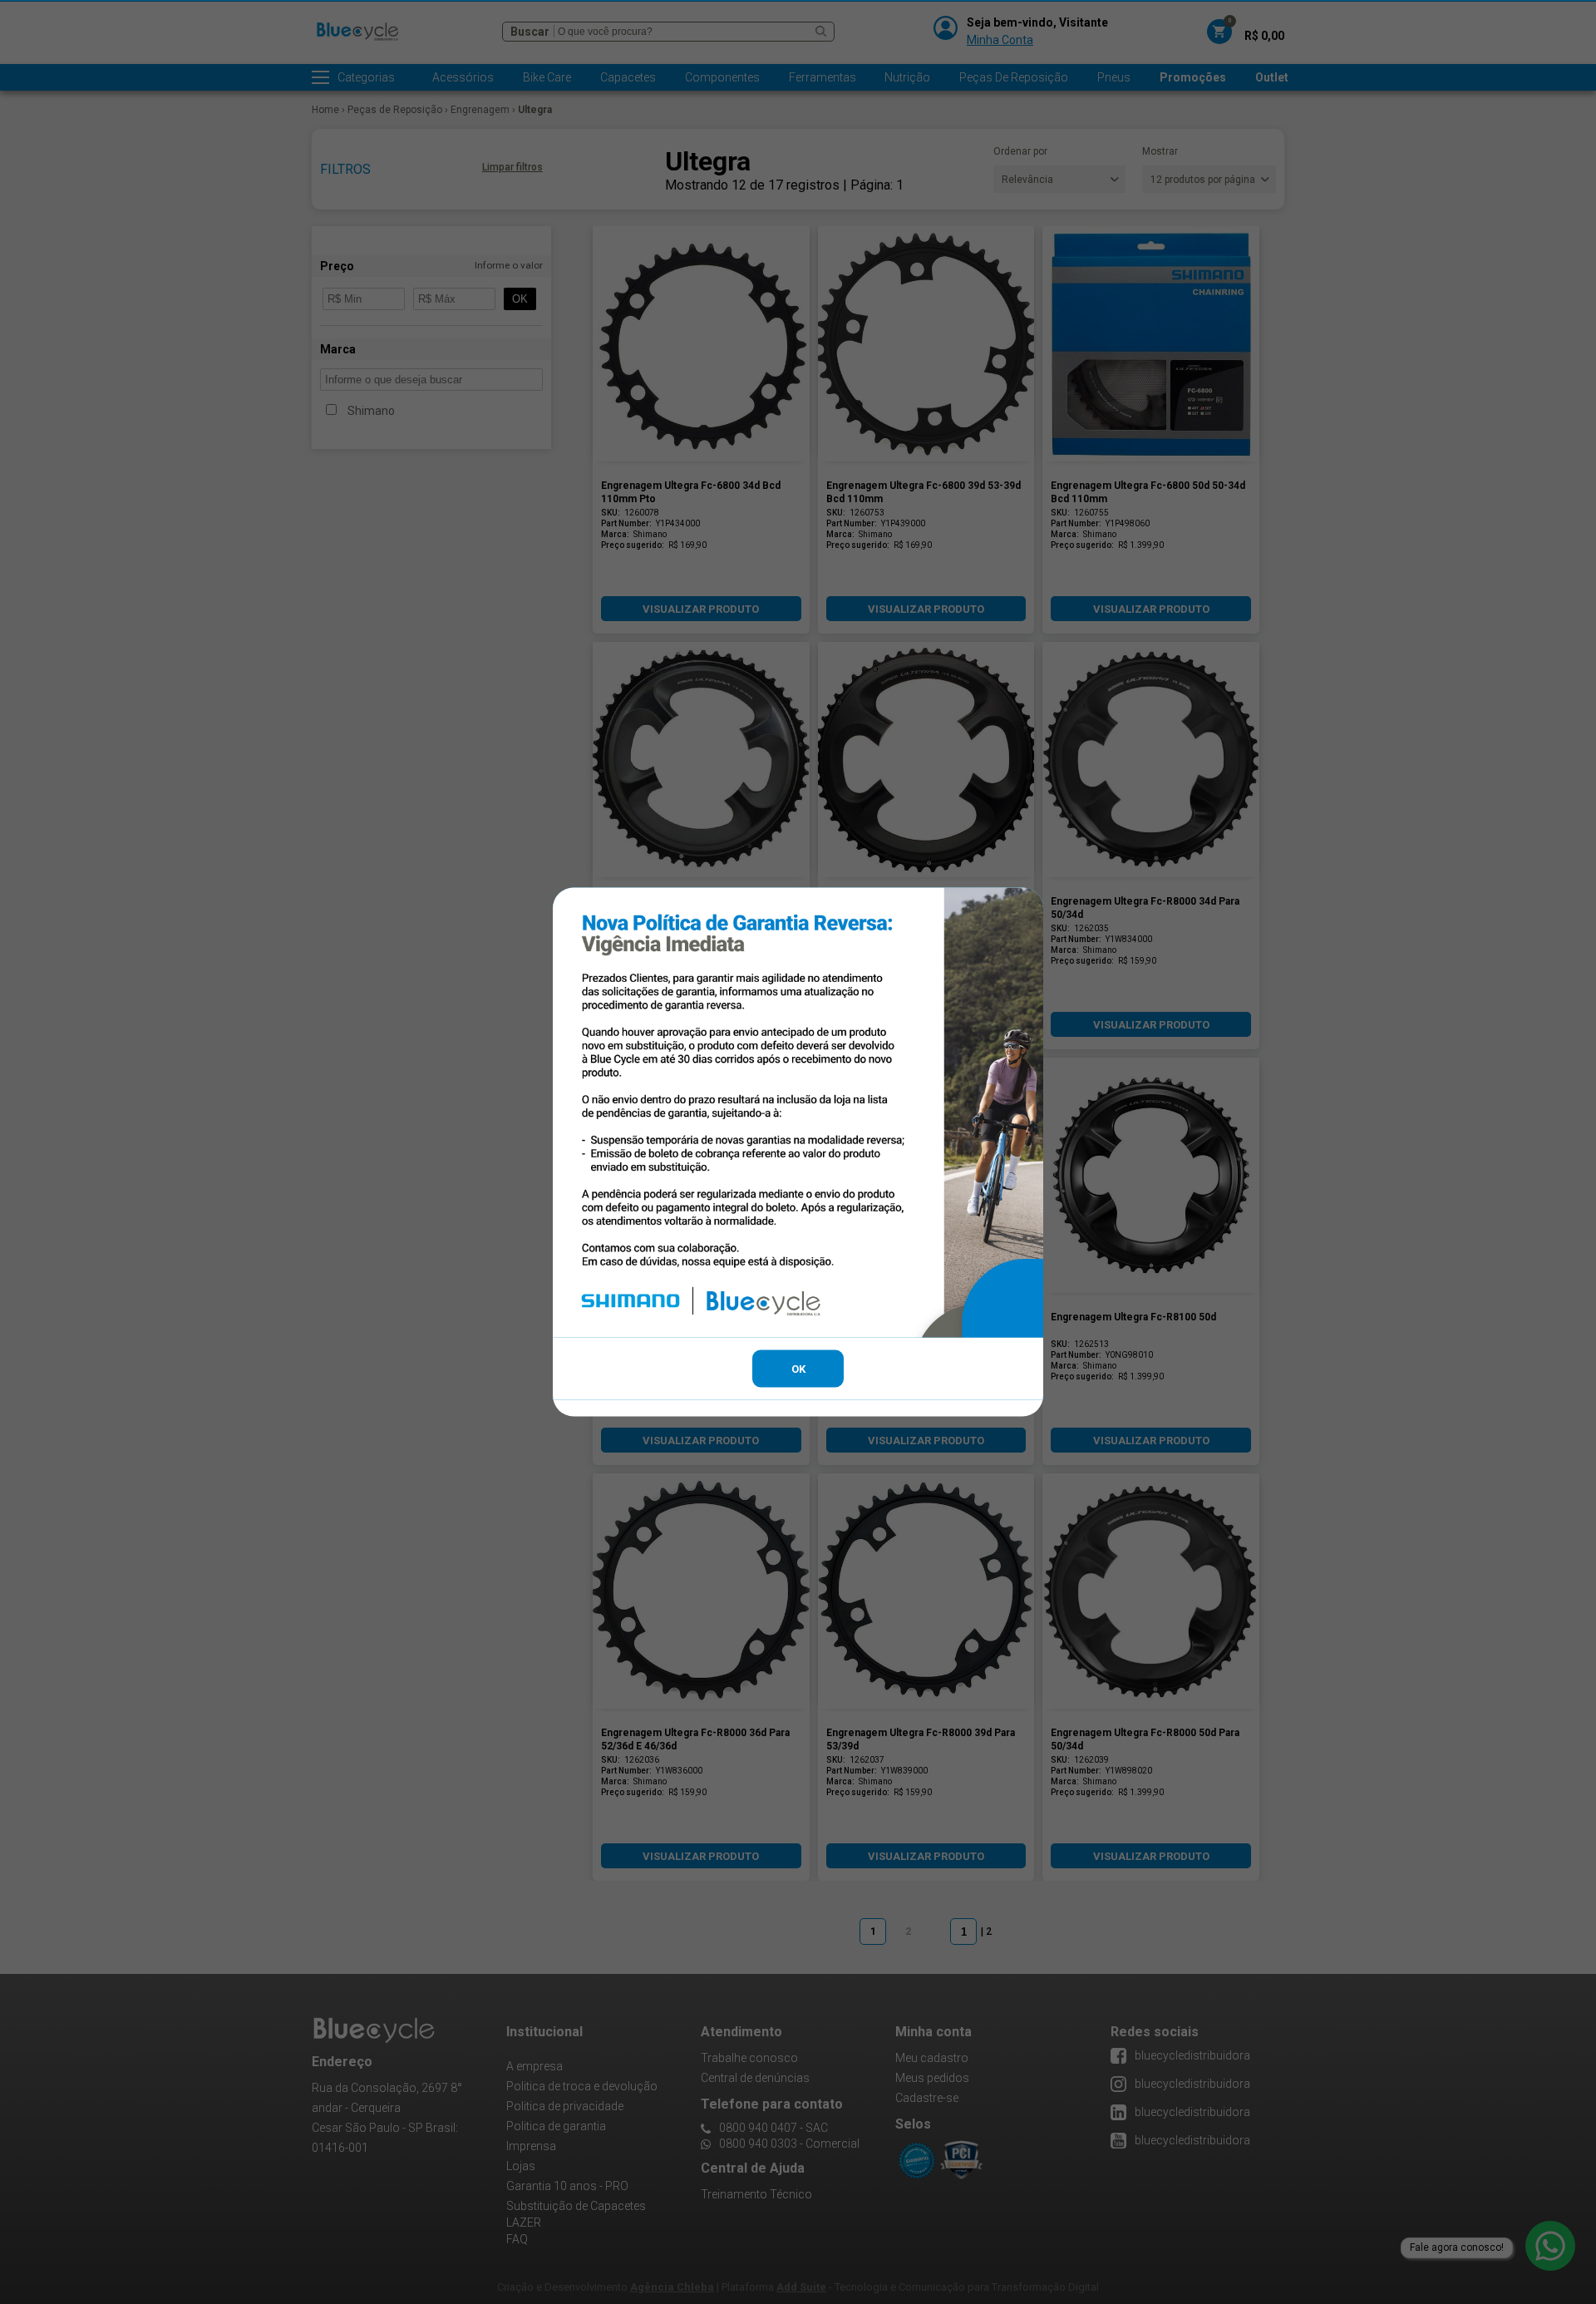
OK (798, 1368)
